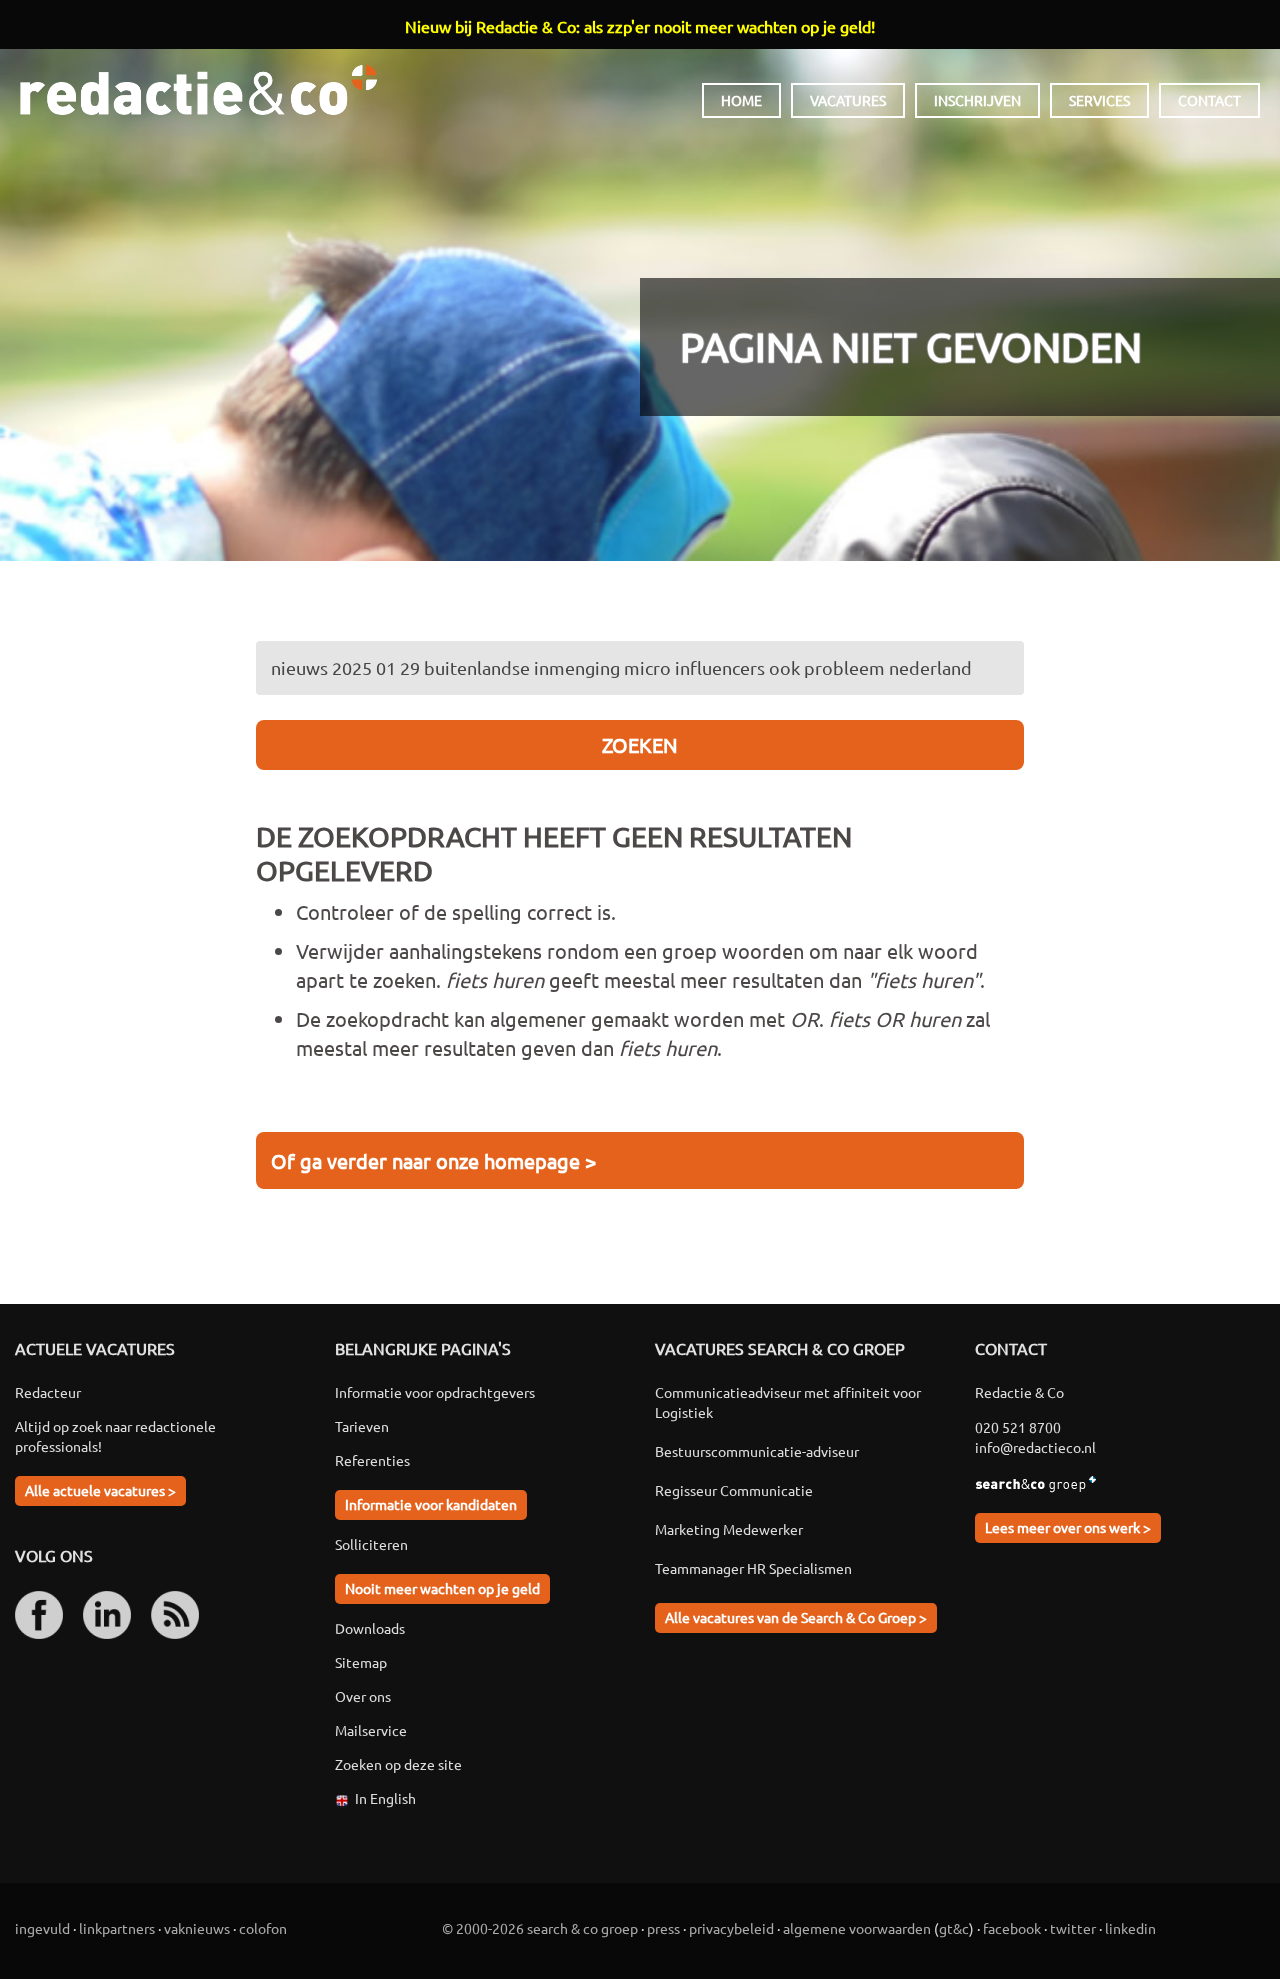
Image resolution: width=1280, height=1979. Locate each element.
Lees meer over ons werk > (1068, 1527)
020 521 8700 (1018, 1427)
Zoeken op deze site (398, 1764)
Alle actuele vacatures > (100, 1490)
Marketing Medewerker (729, 1529)
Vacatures (848, 100)
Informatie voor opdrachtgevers (435, 1392)
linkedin (1130, 1928)
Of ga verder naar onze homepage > (433, 1160)
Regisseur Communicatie (734, 1490)
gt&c (954, 1928)
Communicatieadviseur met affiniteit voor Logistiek (788, 1402)
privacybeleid (731, 1928)
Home (741, 100)
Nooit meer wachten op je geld (442, 1588)
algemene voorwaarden (857, 1928)
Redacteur (48, 1392)
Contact (1209, 100)
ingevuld (42, 1928)
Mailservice (371, 1730)
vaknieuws (197, 1928)
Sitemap (361, 1662)
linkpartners (117, 1928)
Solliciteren (371, 1544)
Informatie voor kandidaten (431, 1504)
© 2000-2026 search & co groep (540, 1928)
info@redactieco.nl (1035, 1447)
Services (1099, 100)
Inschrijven (977, 100)
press (663, 1928)
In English (385, 1798)
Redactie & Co (198, 90)
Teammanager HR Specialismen (753, 1568)
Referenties (372, 1460)
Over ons (363, 1696)
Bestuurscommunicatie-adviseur (757, 1451)
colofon (263, 1928)
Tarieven (362, 1426)
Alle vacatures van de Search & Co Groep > (796, 1617)
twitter (1073, 1928)
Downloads (370, 1628)
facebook (1012, 1928)
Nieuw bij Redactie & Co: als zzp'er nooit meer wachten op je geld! (640, 26)
